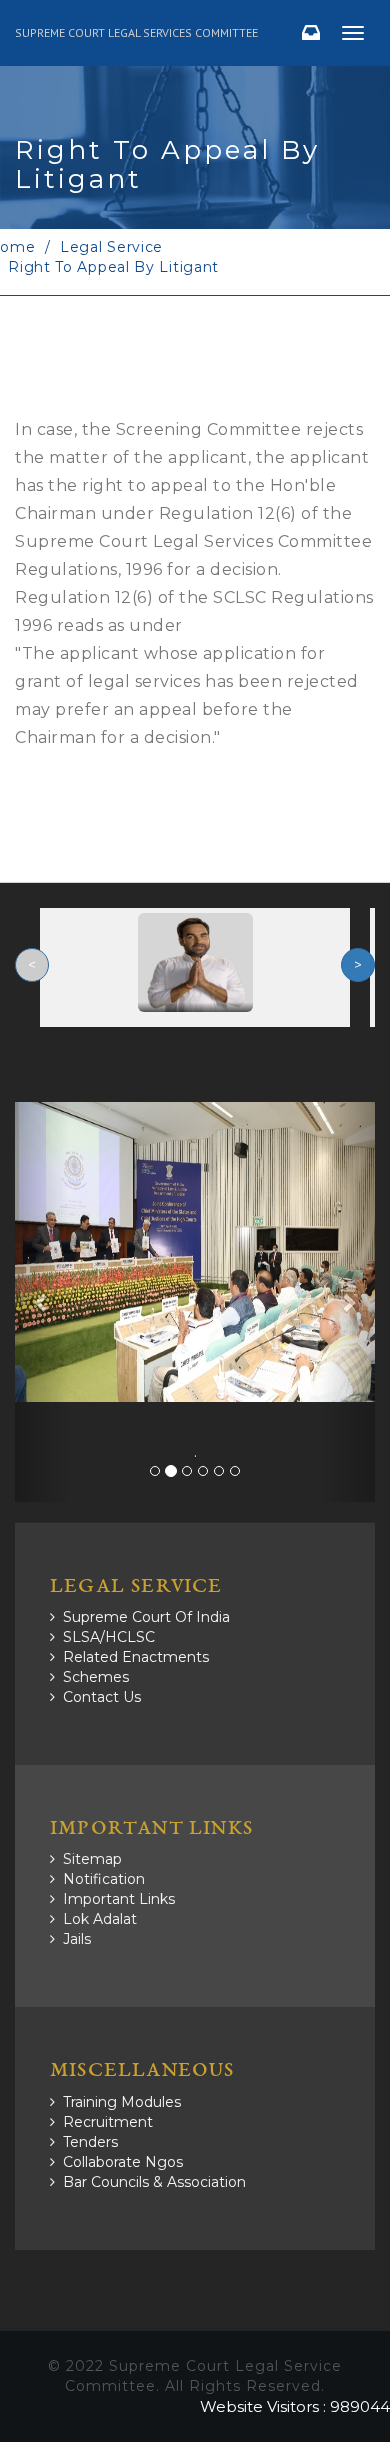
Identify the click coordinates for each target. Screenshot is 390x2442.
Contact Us (102, 1697)
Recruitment (108, 2122)
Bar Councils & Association (154, 2182)
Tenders (90, 2142)
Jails (77, 1939)
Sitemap (92, 1859)
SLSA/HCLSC (109, 1637)
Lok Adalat (100, 1919)
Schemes (96, 1677)
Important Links (119, 1899)
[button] (42, 1302)
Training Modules (122, 2102)
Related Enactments (136, 1657)
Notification (104, 1879)
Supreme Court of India (146, 1617)
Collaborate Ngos (123, 2162)
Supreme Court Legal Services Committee (136, 32)
